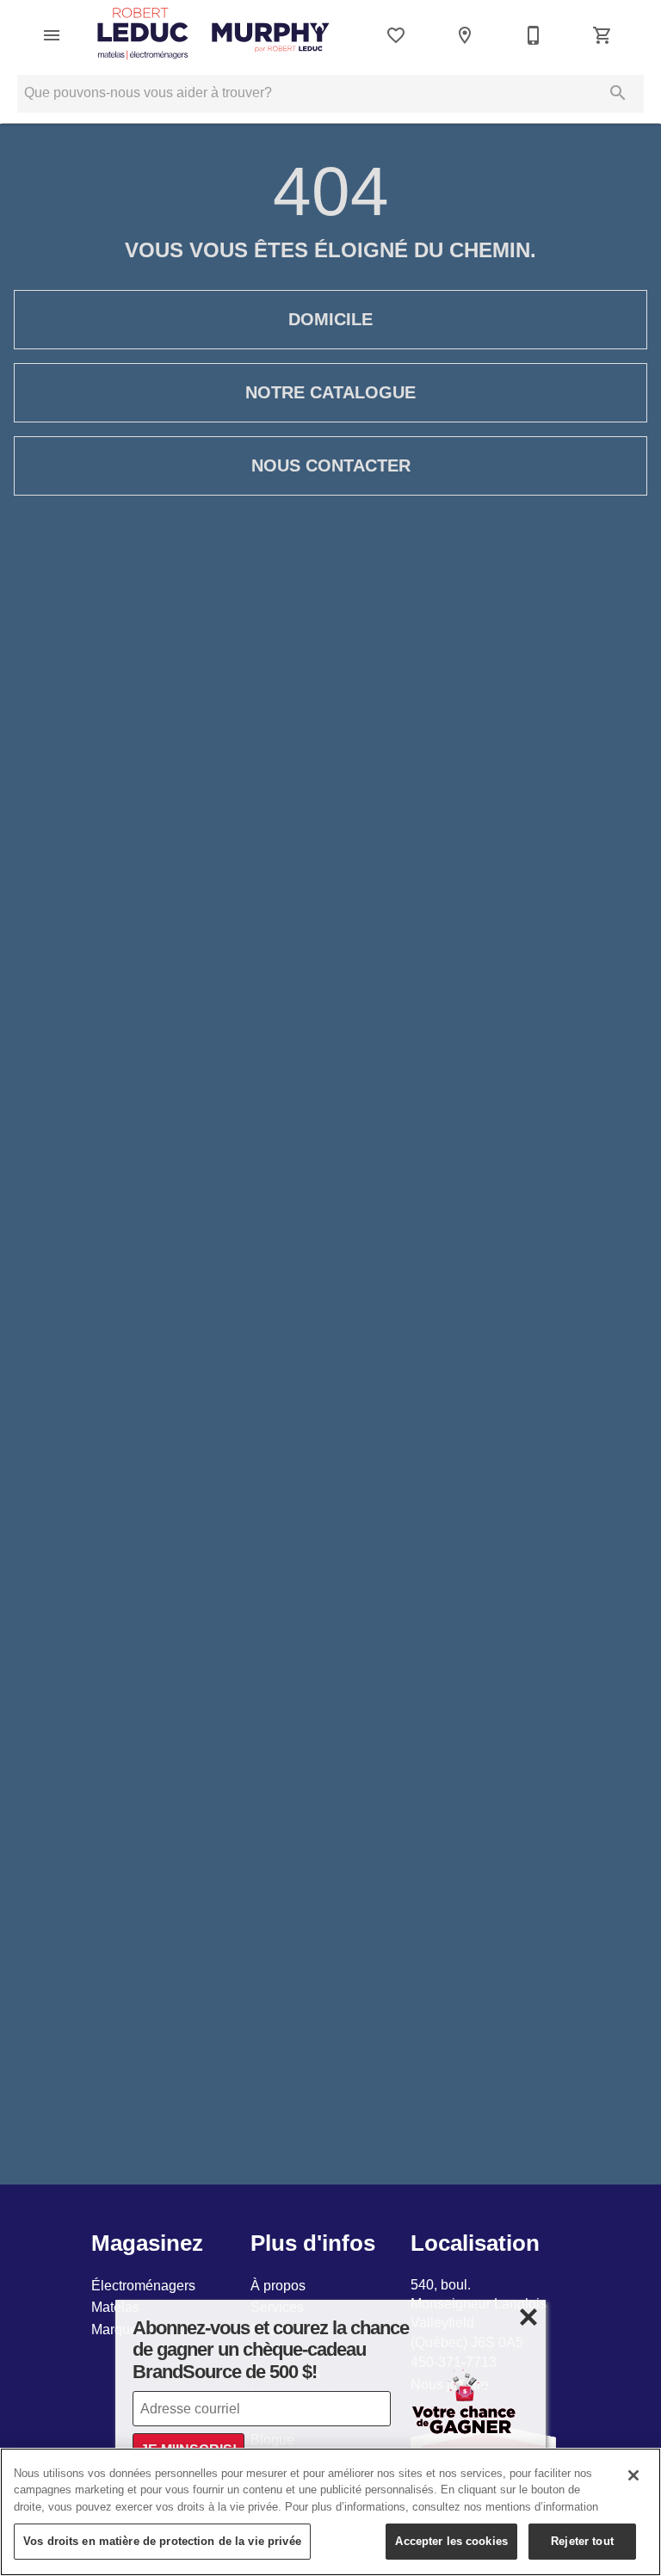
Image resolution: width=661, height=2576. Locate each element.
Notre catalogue (330, 392)
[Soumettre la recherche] (618, 93)
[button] (52, 35)
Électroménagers (143, 2285)
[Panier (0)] (602, 35)
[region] (330, 2512)
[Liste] (396, 35)
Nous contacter (331, 465)
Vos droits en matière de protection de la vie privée (162, 2541)
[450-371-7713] (534, 35)
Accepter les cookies (451, 2541)
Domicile (330, 319)
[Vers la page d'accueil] (213, 35)
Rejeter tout (582, 2541)
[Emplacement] (465, 35)
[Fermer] (633, 2475)
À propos (278, 2285)
